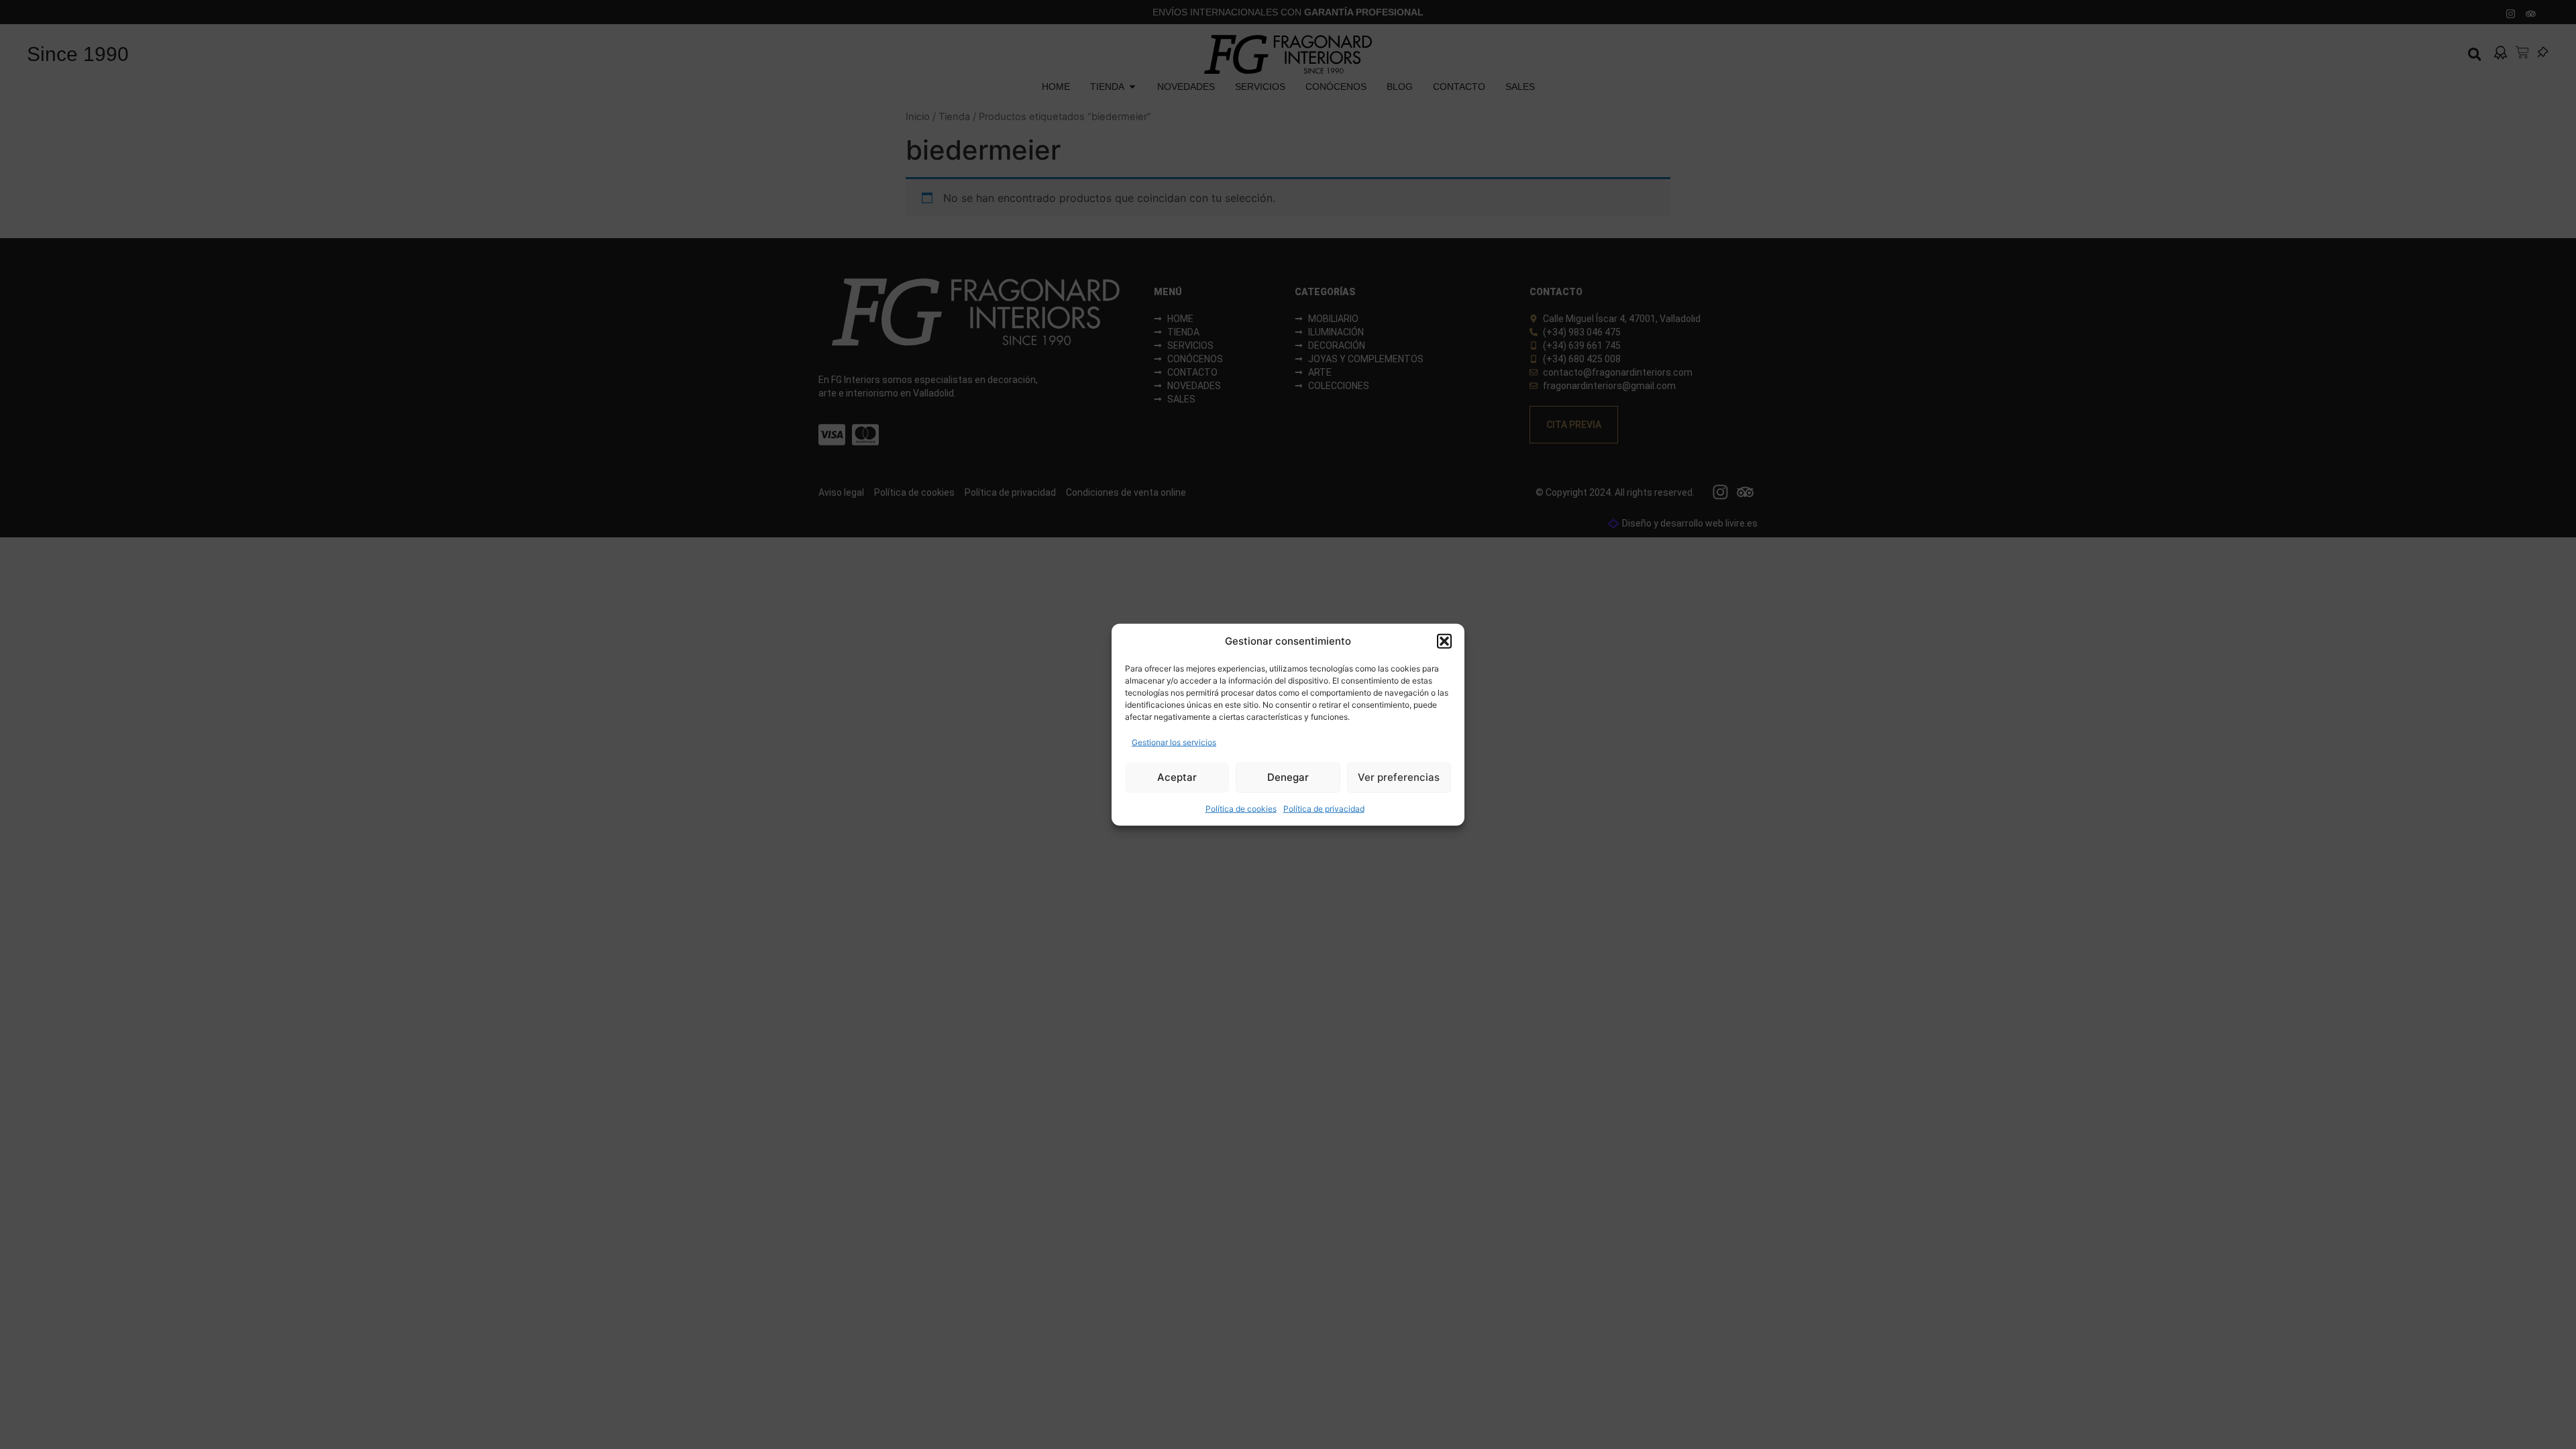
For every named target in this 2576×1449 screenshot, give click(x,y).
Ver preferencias (1399, 777)
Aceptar (1177, 777)
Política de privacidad (1324, 808)
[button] (1444, 641)
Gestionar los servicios (1174, 742)
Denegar (1288, 777)
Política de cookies (1241, 808)
